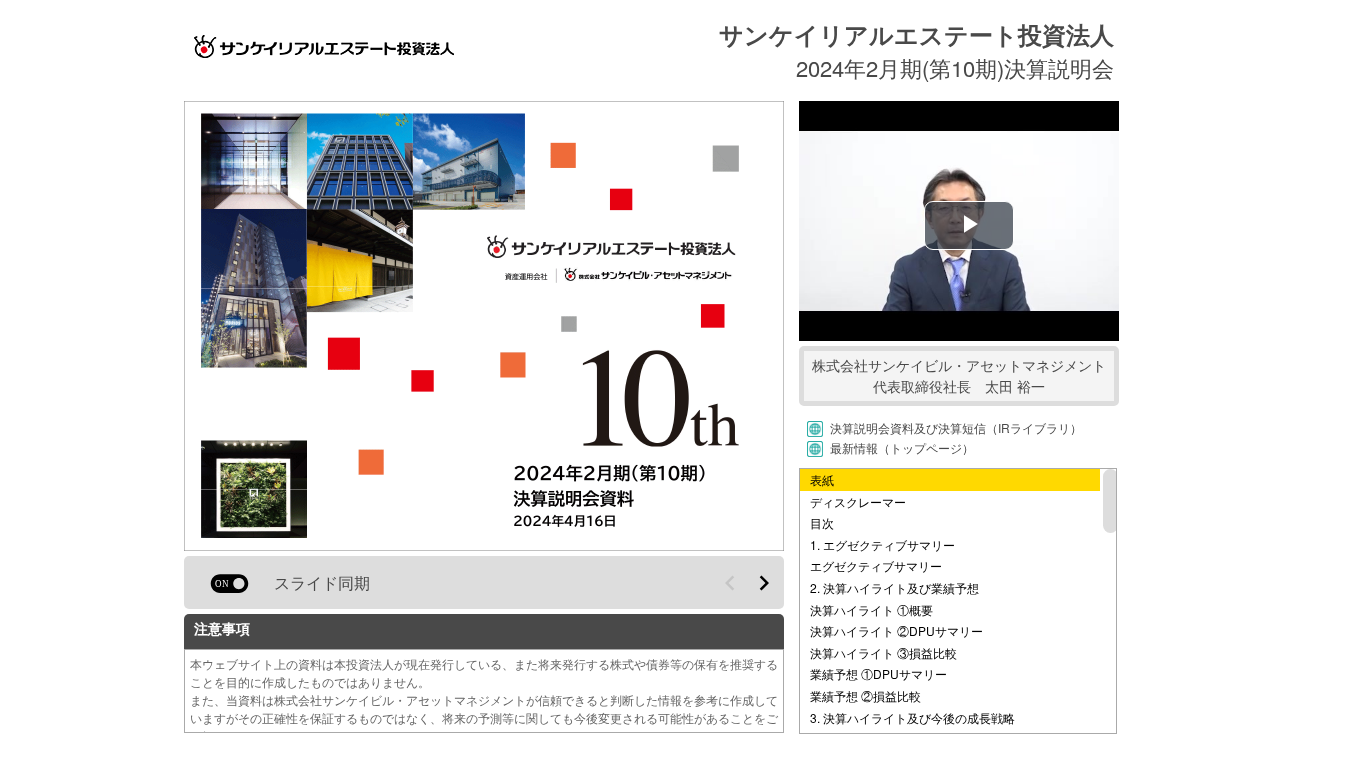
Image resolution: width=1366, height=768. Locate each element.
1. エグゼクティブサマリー (882, 544)
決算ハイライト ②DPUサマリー (896, 630)
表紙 (822, 479)
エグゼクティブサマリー (876, 565)
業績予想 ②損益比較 (865, 695)
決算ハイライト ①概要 (871, 609)
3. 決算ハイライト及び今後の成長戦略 (912, 717)
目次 (822, 522)
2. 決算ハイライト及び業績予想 (894, 587)
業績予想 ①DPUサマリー (878, 673)
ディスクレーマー (858, 501)
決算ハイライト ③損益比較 (883, 652)
